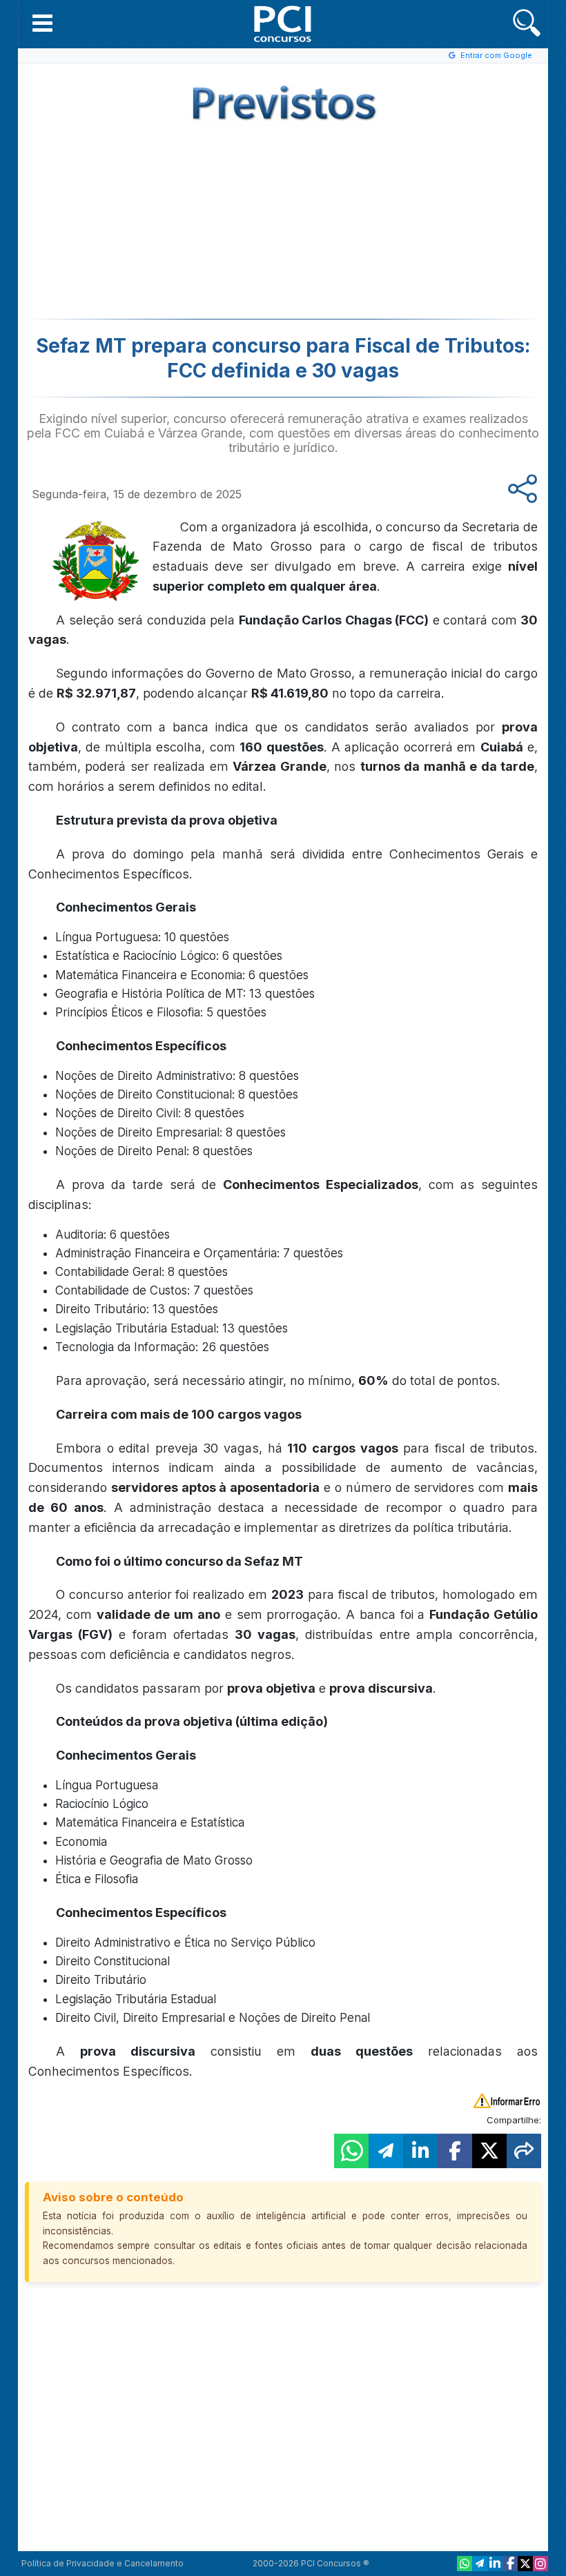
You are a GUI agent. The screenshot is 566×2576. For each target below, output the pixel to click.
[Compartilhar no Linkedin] (420, 2151)
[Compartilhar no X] (489, 2151)
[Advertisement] (170, 219)
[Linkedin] (495, 2564)
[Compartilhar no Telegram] (386, 2151)
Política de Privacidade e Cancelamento (103, 2563)
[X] (525, 2564)
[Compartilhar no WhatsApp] (351, 2151)
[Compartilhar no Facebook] (455, 2151)
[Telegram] (480, 2564)
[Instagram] (540, 2564)
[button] (42, 23)
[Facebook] (510, 2564)
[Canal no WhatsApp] (465, 2564)
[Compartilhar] (524, 2151)
